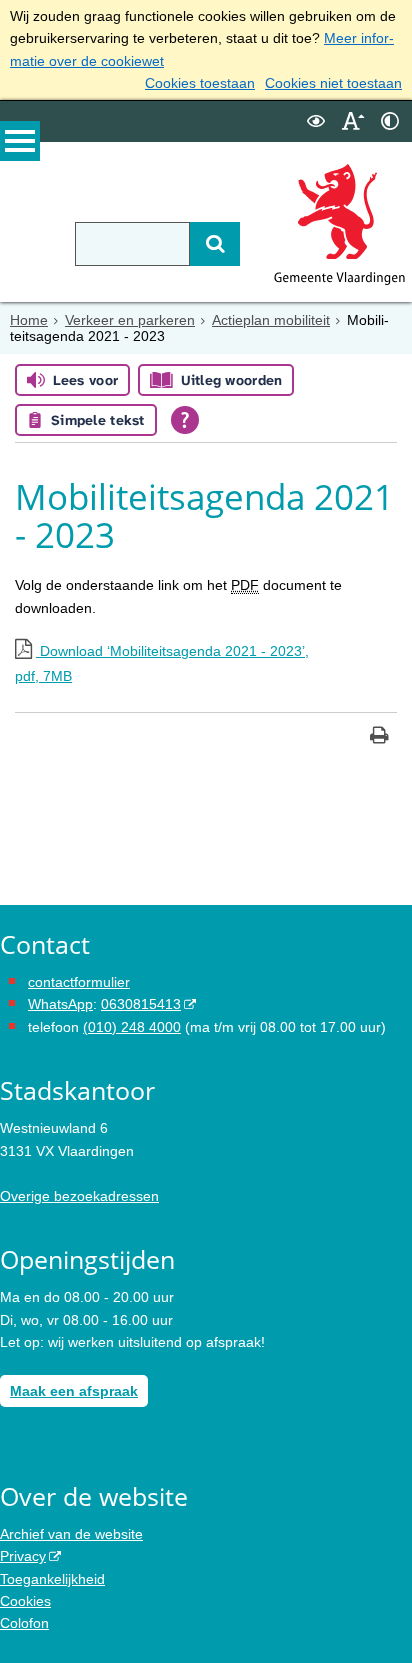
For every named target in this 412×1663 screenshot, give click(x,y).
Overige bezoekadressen (79, 1196)
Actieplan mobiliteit (271, 320)
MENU (20, 141)
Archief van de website (71, 1534)
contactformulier (79, 982)
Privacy (23, 1556)
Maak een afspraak (74, 1391)
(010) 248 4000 (132, 1027)
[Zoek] (214, 244)
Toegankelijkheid (52, 1579)
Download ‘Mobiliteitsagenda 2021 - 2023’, (162, 663)
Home (29, 320)
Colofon (24, 1623)
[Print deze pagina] (379, 737)
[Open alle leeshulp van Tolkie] (185, 420)
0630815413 (141, 1004)
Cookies (25, 1601)
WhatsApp (60, 1004)
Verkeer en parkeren (130, 320)
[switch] (316, 121)
